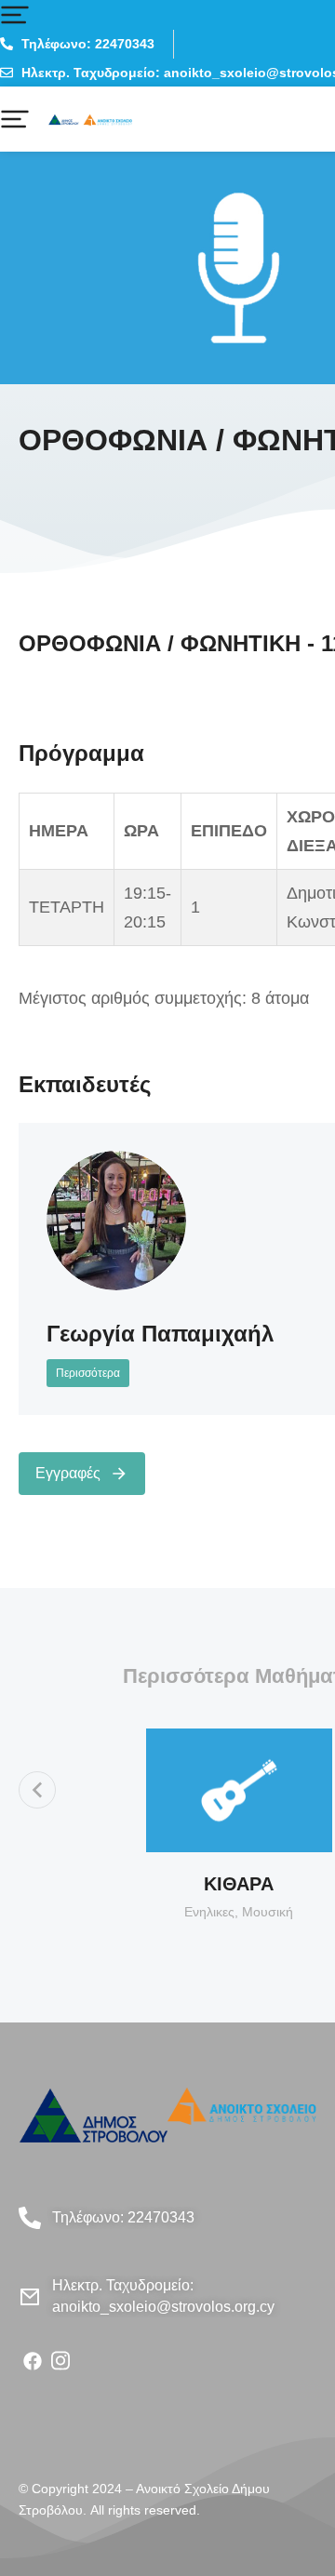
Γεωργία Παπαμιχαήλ (160, 1334)
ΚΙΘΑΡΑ (239, 1884)
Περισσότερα (88, 1373)
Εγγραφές (68, 1473)
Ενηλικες (209, 1912)
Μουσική (268, 1912)
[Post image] (116, 1221)
